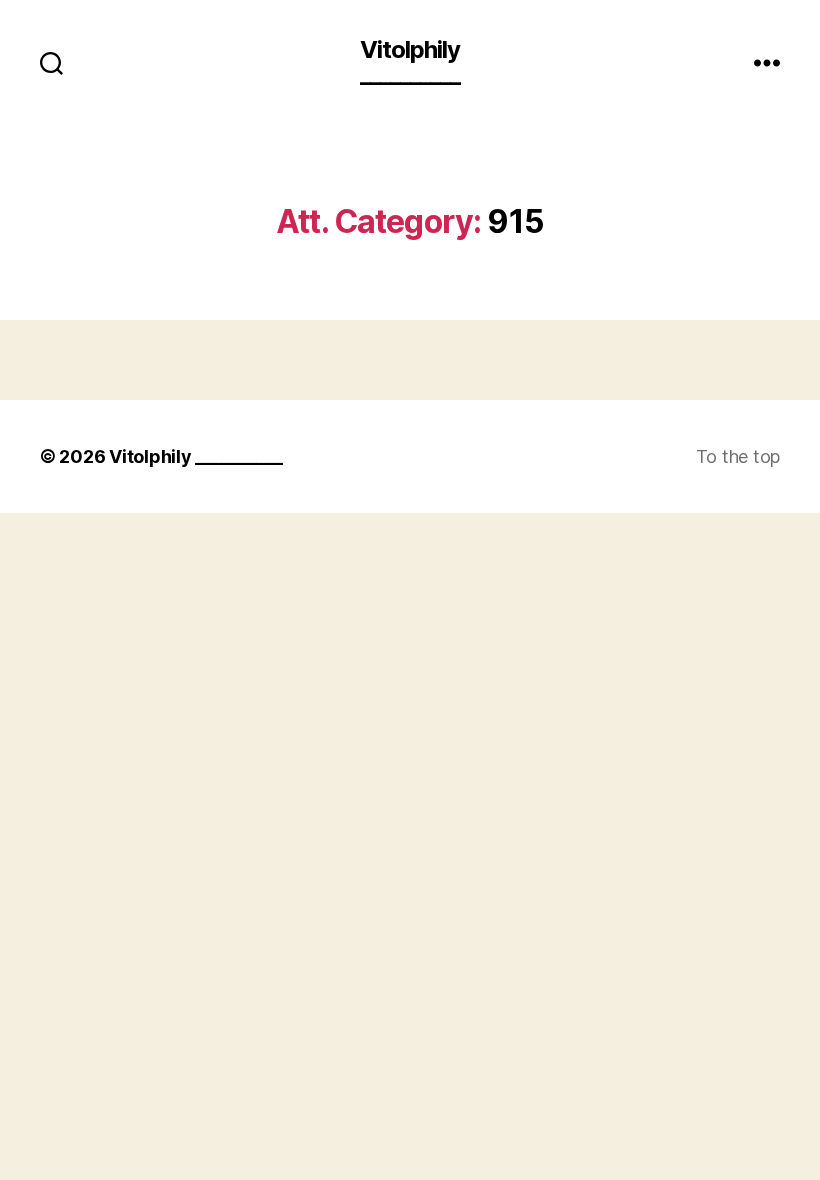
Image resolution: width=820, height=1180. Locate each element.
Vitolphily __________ (410, 62)
